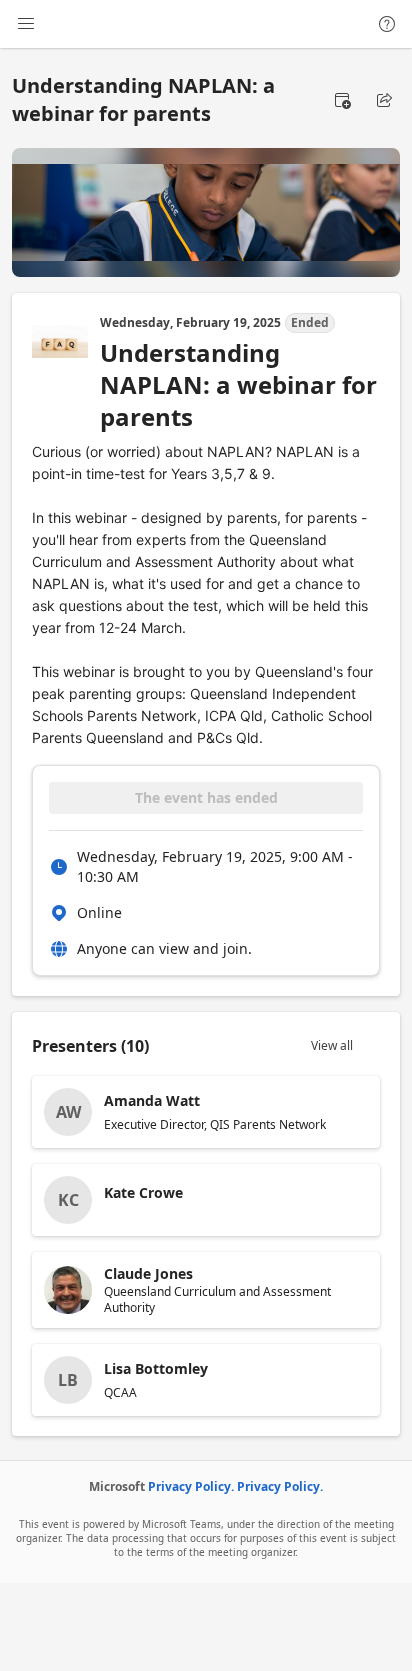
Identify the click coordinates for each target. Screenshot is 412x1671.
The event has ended (206, 797)
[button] (342, 100)
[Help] (387, 24)
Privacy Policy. (191, 1486)
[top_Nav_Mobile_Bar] (26, 24)
